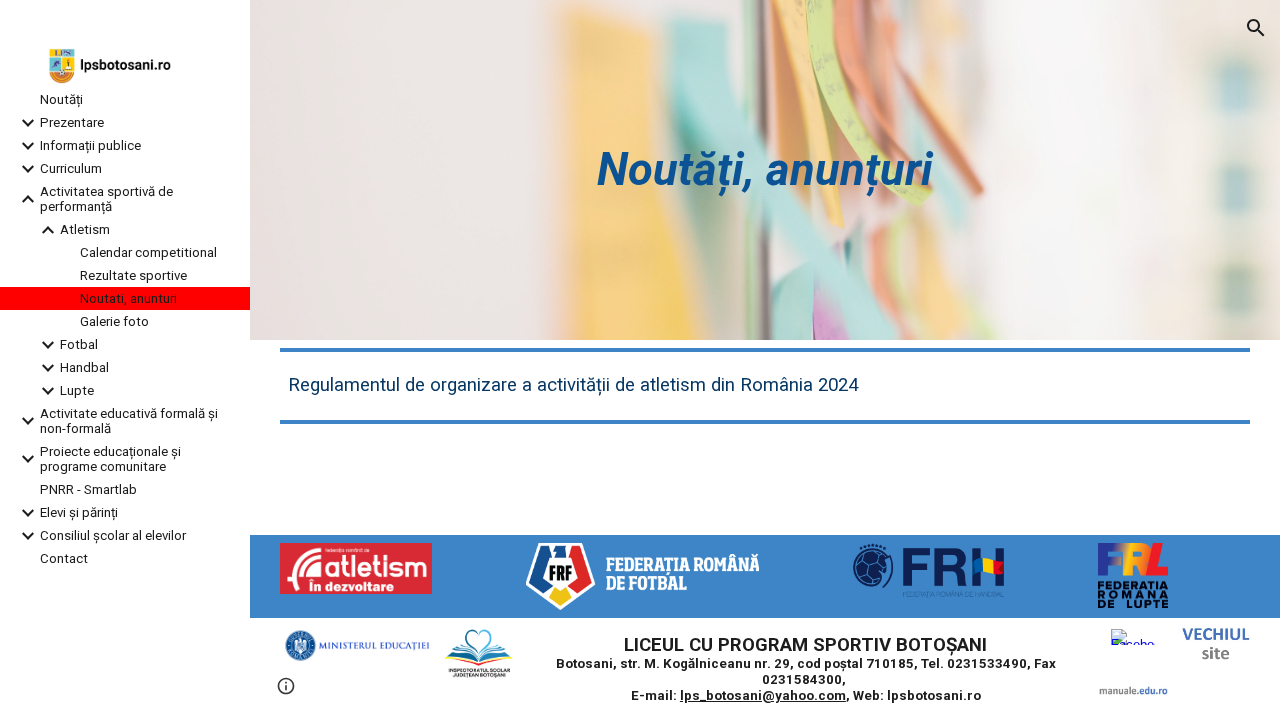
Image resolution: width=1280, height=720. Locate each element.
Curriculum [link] (71, 168)
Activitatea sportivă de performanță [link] (106, 199)
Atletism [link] (85, 229)
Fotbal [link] (79, 344)
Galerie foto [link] (114, 321)
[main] (765, 170)
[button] (1256, 28)
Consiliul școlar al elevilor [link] (113, 535)
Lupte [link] (77, 390)
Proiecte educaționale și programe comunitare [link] (110, 459)
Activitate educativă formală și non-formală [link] (129, 421)
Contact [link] (64, 558)
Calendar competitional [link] (148, 252)
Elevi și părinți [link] (79, 512)
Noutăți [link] (61, 99)
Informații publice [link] (90, 145)
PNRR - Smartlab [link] (88, 489)
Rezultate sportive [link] (133, 275)
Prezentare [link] (72, 122)
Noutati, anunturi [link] (128, 298)
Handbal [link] (84, 367)
